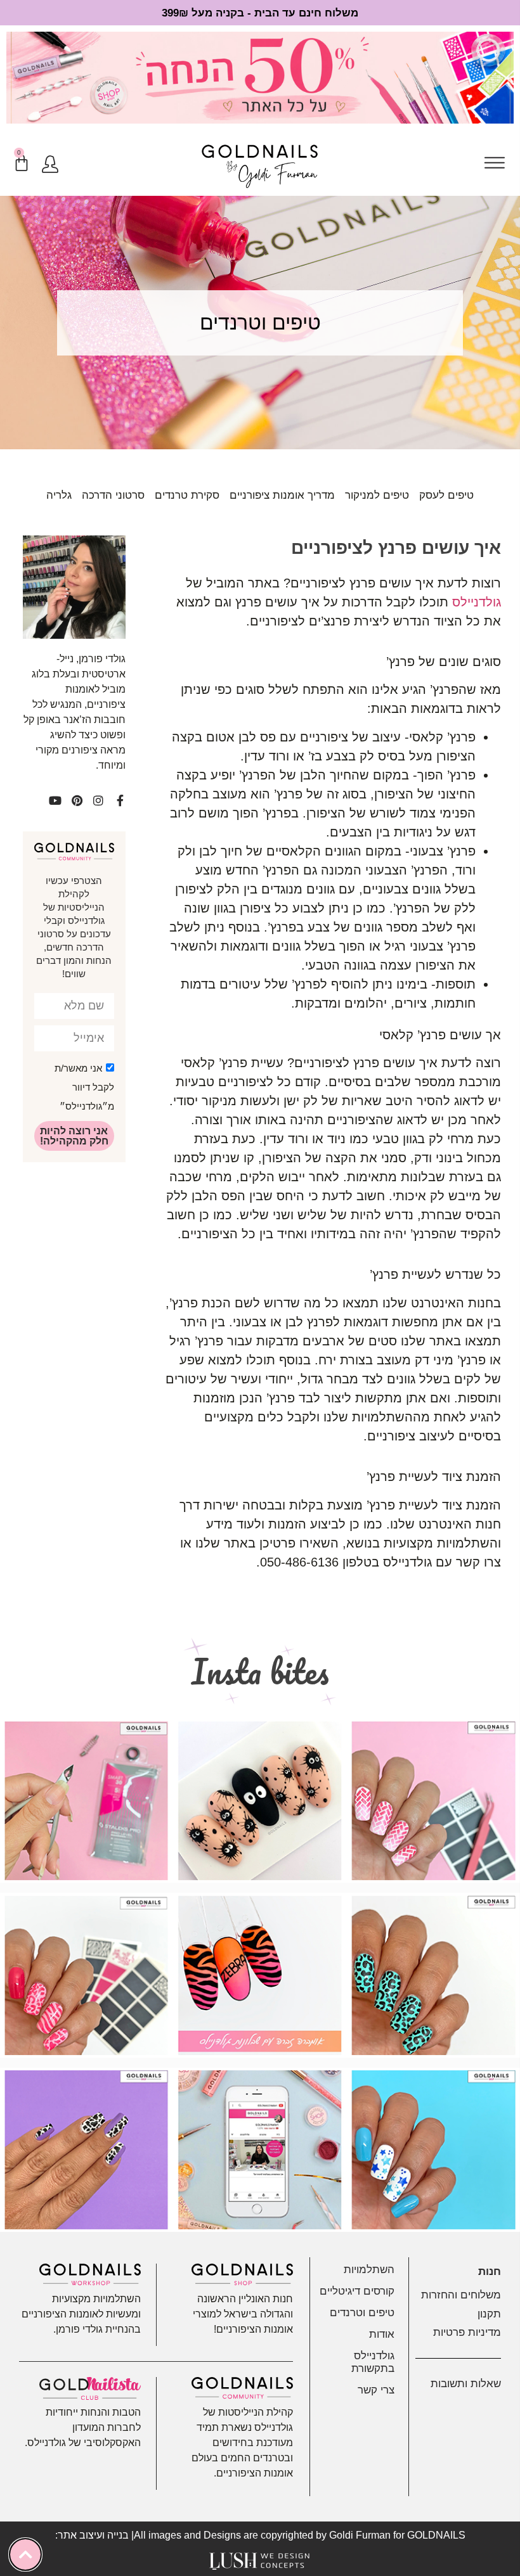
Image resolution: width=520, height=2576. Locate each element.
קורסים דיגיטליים (357, 2291)
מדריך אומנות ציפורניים (282, 495)
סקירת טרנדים (187, 495)
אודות (382, 2334)
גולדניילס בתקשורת (373, 2362)
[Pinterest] (77, 800)
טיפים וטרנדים (362, 2313)
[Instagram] (98, 800)
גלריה (59, 495)
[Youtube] (55, 800)
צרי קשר (376, 2390)
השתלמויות (369, 2270)
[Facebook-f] (120, 800)
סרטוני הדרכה (113, 495)
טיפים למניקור (377, 495)
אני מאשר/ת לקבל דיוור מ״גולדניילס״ (84, 1087)
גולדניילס (477, 602)
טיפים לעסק (446, 495)
